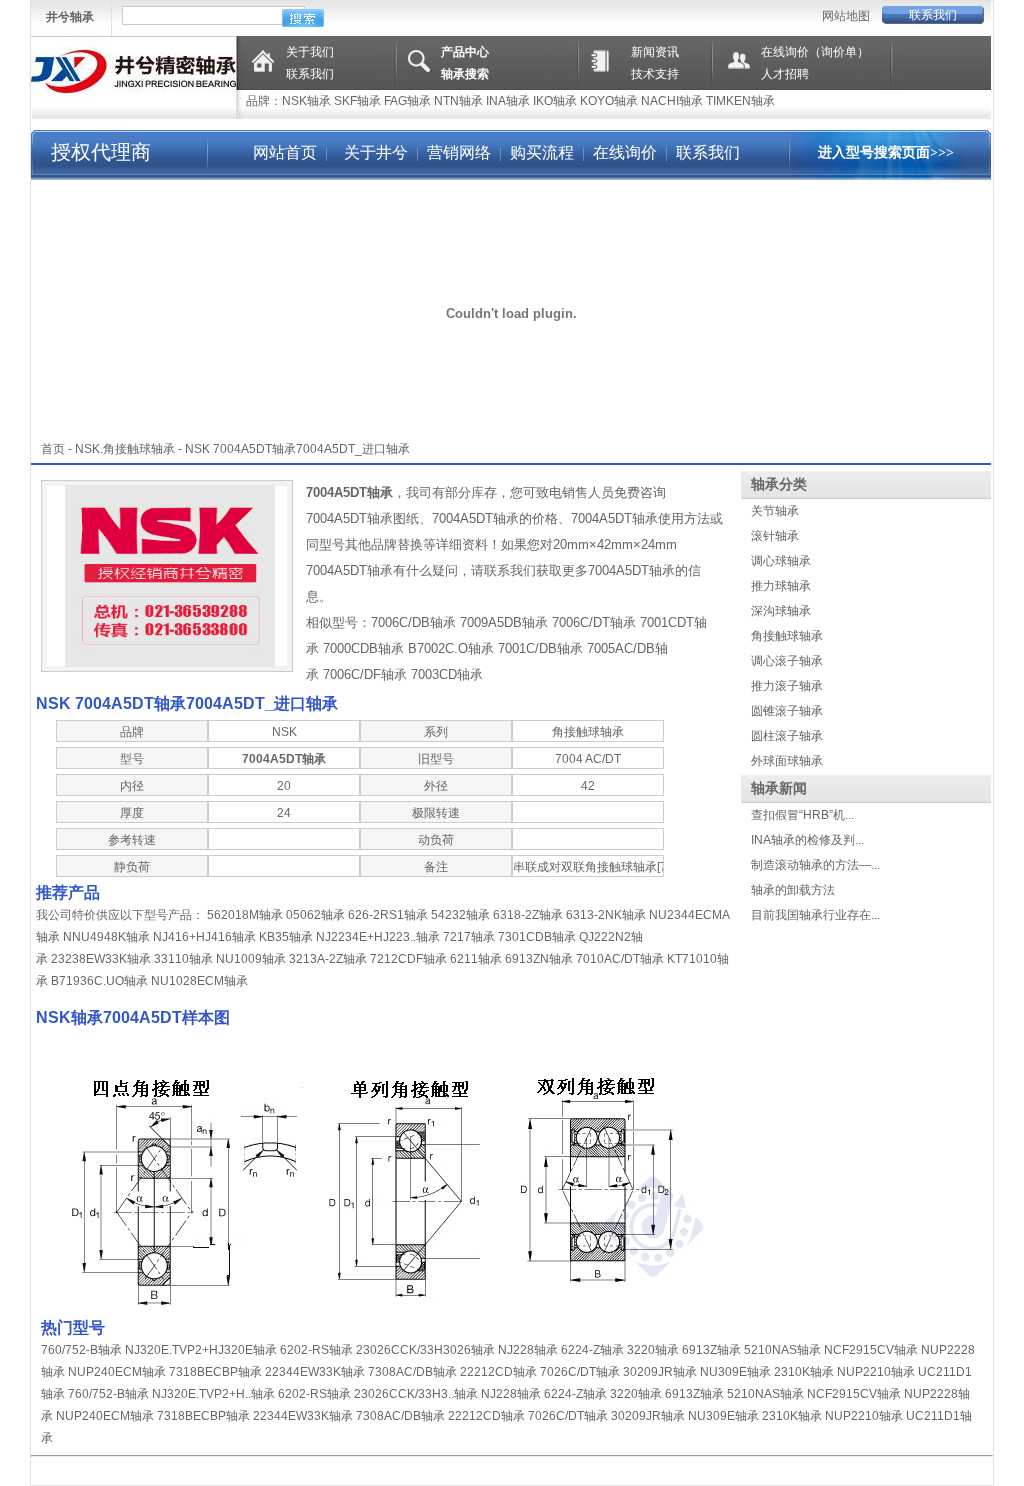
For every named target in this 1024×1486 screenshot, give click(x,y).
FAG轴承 (407, 101)
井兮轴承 (70, 17)
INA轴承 (508, 101)
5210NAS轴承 (782, 1350)
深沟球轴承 (781, 611)
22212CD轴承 (498, 1372)
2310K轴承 (804, 1372)
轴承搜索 (465, 74)
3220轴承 (653, 1350)
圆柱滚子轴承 (787, 736)
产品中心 (465, 52)
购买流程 (542, 152)
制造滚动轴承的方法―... (815, 865)
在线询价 (625, 152)
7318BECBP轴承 (215, 1372)
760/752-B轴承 (81, 1350)
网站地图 (846, 16)
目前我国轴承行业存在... (815, 915)
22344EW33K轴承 (315, 1372)
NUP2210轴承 (876, 1372)
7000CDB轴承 (363, 648)
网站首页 (285, 152)
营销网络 (459, 152)
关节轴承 (775, 511)
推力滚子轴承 (787, 686)
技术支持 (655, 74)
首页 (53, 449)
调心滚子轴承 (787, 661)
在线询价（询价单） (815, 52)
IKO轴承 (555, 101)
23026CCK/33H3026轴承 (425, 1350)
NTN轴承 (458, 101)
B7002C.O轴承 (451, 648)
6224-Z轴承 (592, 1350)
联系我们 (933, 15)
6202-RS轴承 (316, 1350)
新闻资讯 (655, 52)
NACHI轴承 (672, 101)
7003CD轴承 (447, 674)
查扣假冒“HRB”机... (802, 815)
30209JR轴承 (660, 1372)
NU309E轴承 (735, 1372)
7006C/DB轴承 (413, 622)
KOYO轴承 (609, 101)
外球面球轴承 (787, 761)
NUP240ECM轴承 (117, 1372)
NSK (87, 449)
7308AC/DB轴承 (412, 1372)
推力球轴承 (781, 586)
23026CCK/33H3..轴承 (416, 1394)
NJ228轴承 (528, 1350)
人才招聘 (785, 74)
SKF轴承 (357, 101)
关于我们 (310, 52)
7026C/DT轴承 (580, 1372)
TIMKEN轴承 (740, 101)
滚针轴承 (775, 536)
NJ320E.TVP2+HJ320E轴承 (201, 1350)
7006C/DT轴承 (594, 622)
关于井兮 (374, 152)
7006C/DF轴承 (365, 674)
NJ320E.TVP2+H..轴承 (213, 1394)
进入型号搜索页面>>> (886, 152)
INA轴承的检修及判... (807, 840)
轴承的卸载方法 (793, 890)
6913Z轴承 (711, 1350)
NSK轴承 (306, 101)
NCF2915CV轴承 (871, 1350)
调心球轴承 (781, 561)
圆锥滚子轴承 (787, 711)
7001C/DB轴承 (540, 648)
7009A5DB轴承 (504, 622)
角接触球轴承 (787, 636)
